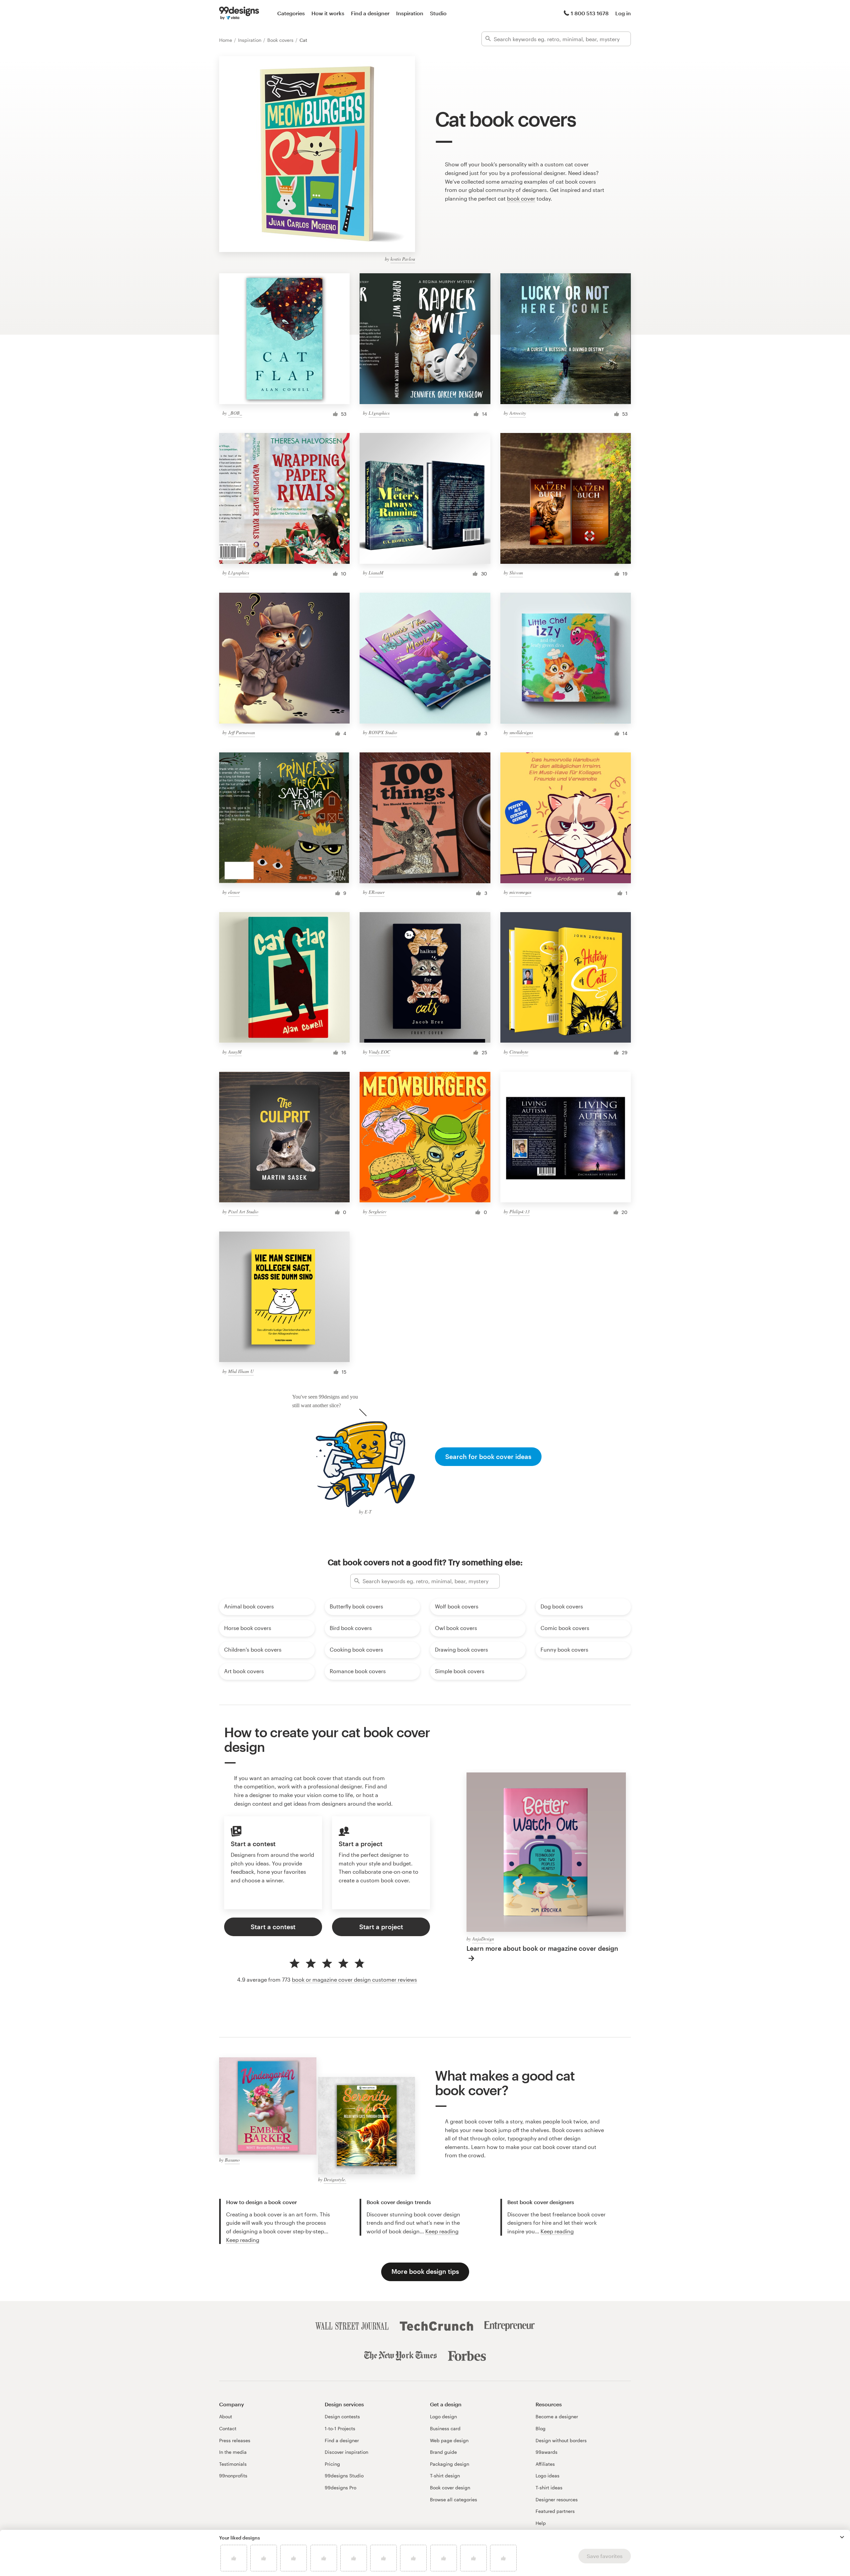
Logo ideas (548, 2476)
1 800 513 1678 (590, 13)
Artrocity (518, 413)
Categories (291, 13)
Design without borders (561, 2440)
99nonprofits (233, 2476)
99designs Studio (344, 2476)
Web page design (449, 2440)
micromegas (520, 892)
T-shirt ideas (549, 2488)
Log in (623, 13)
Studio (438, 13)
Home (226, 40)
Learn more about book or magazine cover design (542, 1948)
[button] (842, 2537)
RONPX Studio (383, 732)
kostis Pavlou (403, 259)
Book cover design (450, 2488)
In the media (233, 2452)
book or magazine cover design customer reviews (354, 1979)
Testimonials (233, 2464)
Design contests (342, 2416)
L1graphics (379, 413)
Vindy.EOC (379, 1052)
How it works (328, 13)
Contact (228, 2428)
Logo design (443, 2416)
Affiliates (545, 2464)
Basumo (232, 2160)
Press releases (235, 2440)
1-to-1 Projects (340, 2428)
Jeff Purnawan (242, 732)
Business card (445, 2428)
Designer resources (557, 2499)
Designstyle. (335, 2179)
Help (541, 2523)
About (226, 2416)
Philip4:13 (519, 1211)
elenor (234, 892)
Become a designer (557, 2416)
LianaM (376, 573)
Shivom (516, 573)
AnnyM (235, 1052)
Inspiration (410, 13)
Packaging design (450, 2464)
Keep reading (243, 2240)
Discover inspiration (346, 2452)
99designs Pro (340, 2488)
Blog (541, 2428)
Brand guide (443, 2452)
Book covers (281, 40)
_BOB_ (235, 413)
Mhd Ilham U (241, 1371)
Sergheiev (378, 1211)
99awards (547, 2452)
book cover (521, 198)
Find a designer (370, 13)
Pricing (332, 2464)
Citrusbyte (519, 1052)
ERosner (377, 892)
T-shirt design (445, 2476)
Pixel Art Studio (243, 1211)
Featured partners (555, 2511)
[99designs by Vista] (239, 13)
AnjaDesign (483, 1939)
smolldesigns (521, 732)
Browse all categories (454, 2499)
